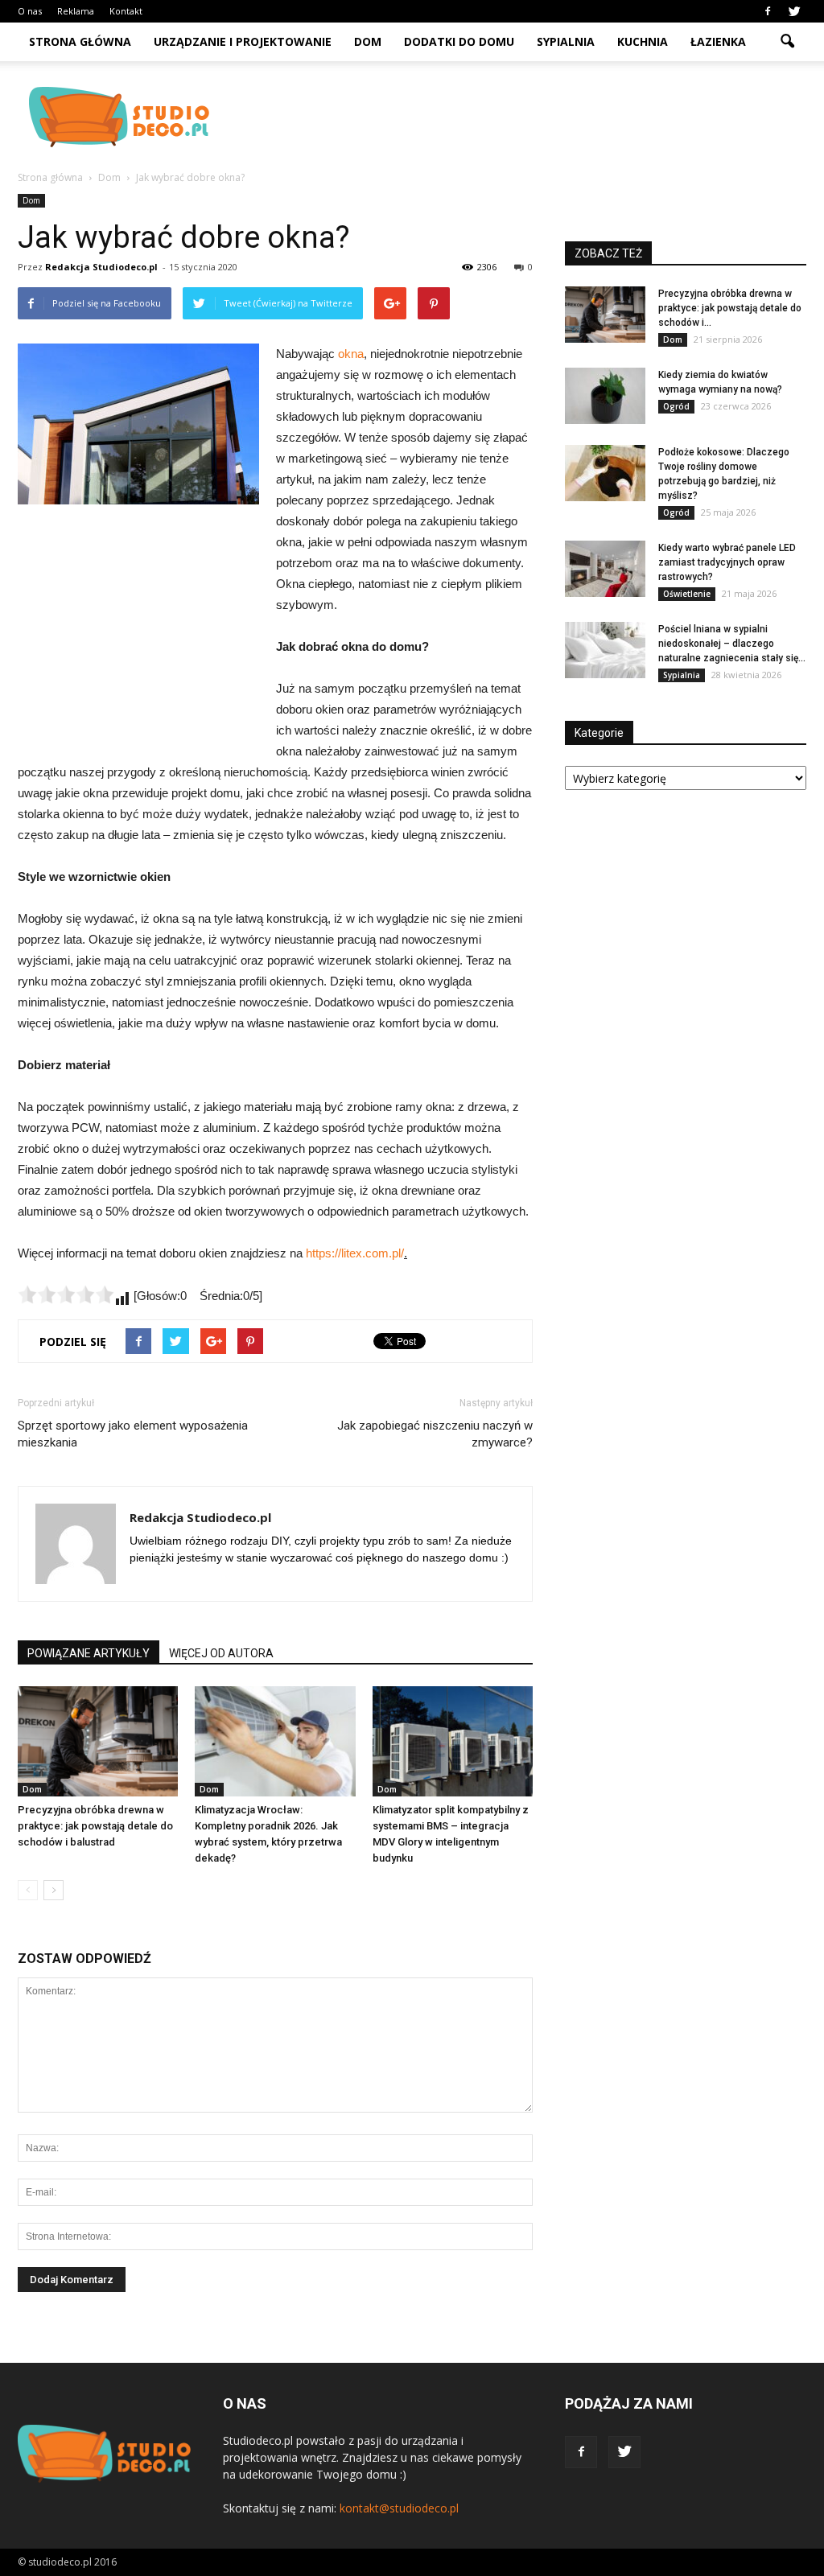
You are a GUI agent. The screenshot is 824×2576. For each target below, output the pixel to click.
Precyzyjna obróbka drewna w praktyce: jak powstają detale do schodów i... (730, 308)
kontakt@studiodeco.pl (399, 2508)
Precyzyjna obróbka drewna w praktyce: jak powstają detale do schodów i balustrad (95, 1826)
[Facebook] (768, 11)
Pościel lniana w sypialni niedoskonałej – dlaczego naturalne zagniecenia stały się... (732, 644)
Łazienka (718, 41)
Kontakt (126, 11)
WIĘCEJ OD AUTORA (221, 1653)
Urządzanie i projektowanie (243, 41)
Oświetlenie (687, 594)
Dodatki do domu (459, 41)
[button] (787, 42)
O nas (30, 11)
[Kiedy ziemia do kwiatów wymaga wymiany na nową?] (605, 396)
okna (351, 354)
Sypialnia (566, 41)
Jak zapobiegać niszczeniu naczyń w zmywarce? (435, 1434)
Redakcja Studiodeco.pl (101, 267)
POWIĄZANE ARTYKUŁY (89, 1653)
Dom (368, 41)
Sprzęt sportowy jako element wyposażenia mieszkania (133, 1434)
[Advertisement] (513, 117)
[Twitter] (794, 11)
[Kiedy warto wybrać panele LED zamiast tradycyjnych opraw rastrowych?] (605, 569)
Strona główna (80, 41)
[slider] (66, 1294)
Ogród (676, 406)
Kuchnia (643, 41)
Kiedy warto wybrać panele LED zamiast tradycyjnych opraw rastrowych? (727, 562)
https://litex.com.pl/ (355, 1253)
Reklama (76, 11)
